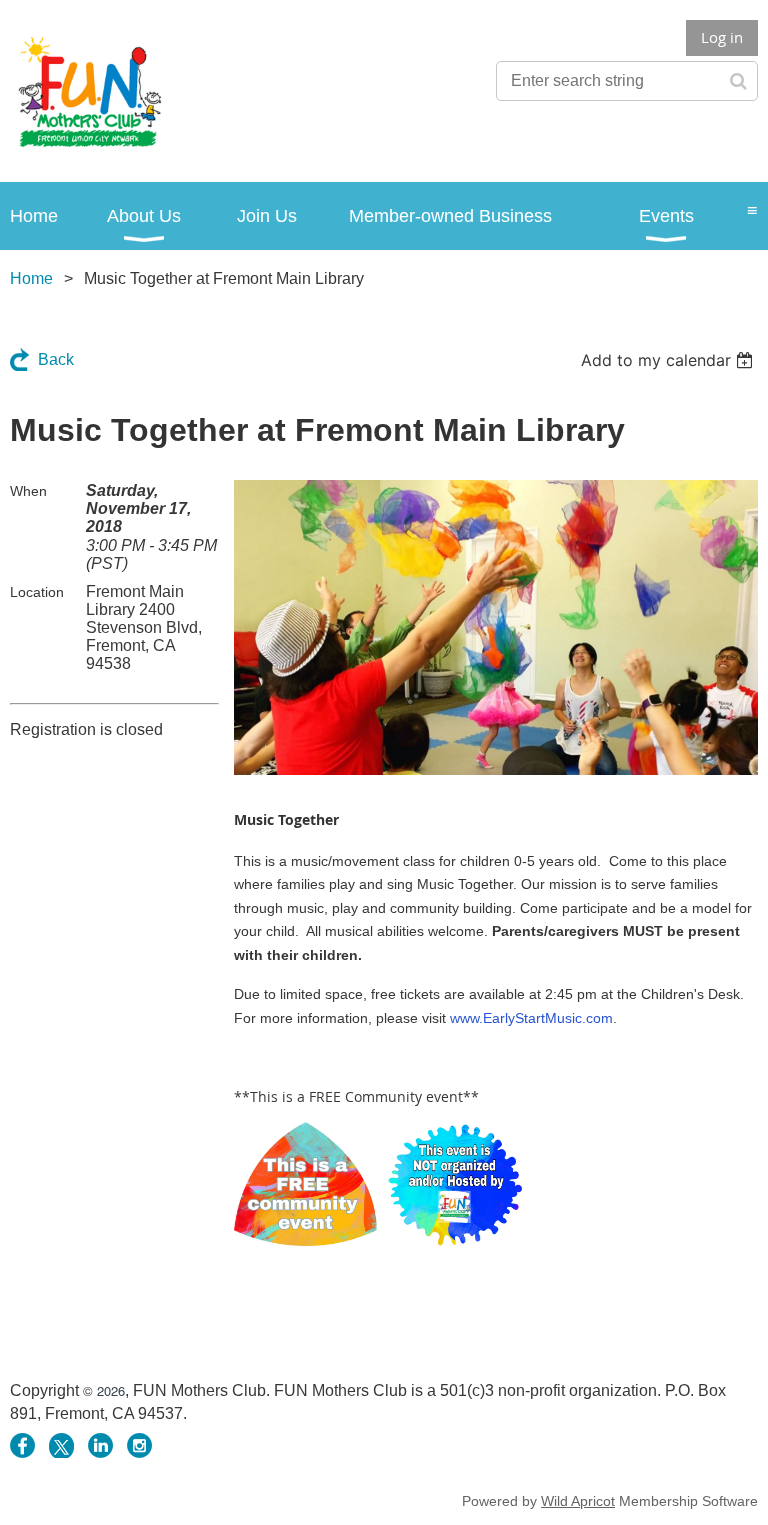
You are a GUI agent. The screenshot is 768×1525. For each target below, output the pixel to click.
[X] (61, 1445)
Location (37, 592)
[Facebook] (22, 1445)
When (28, 491)
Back (56, 359)
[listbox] (669, 360)
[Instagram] (139, 1445)
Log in (722, 37)
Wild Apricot (578, 1501)
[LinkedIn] (100, 1445)
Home (31, 278)
